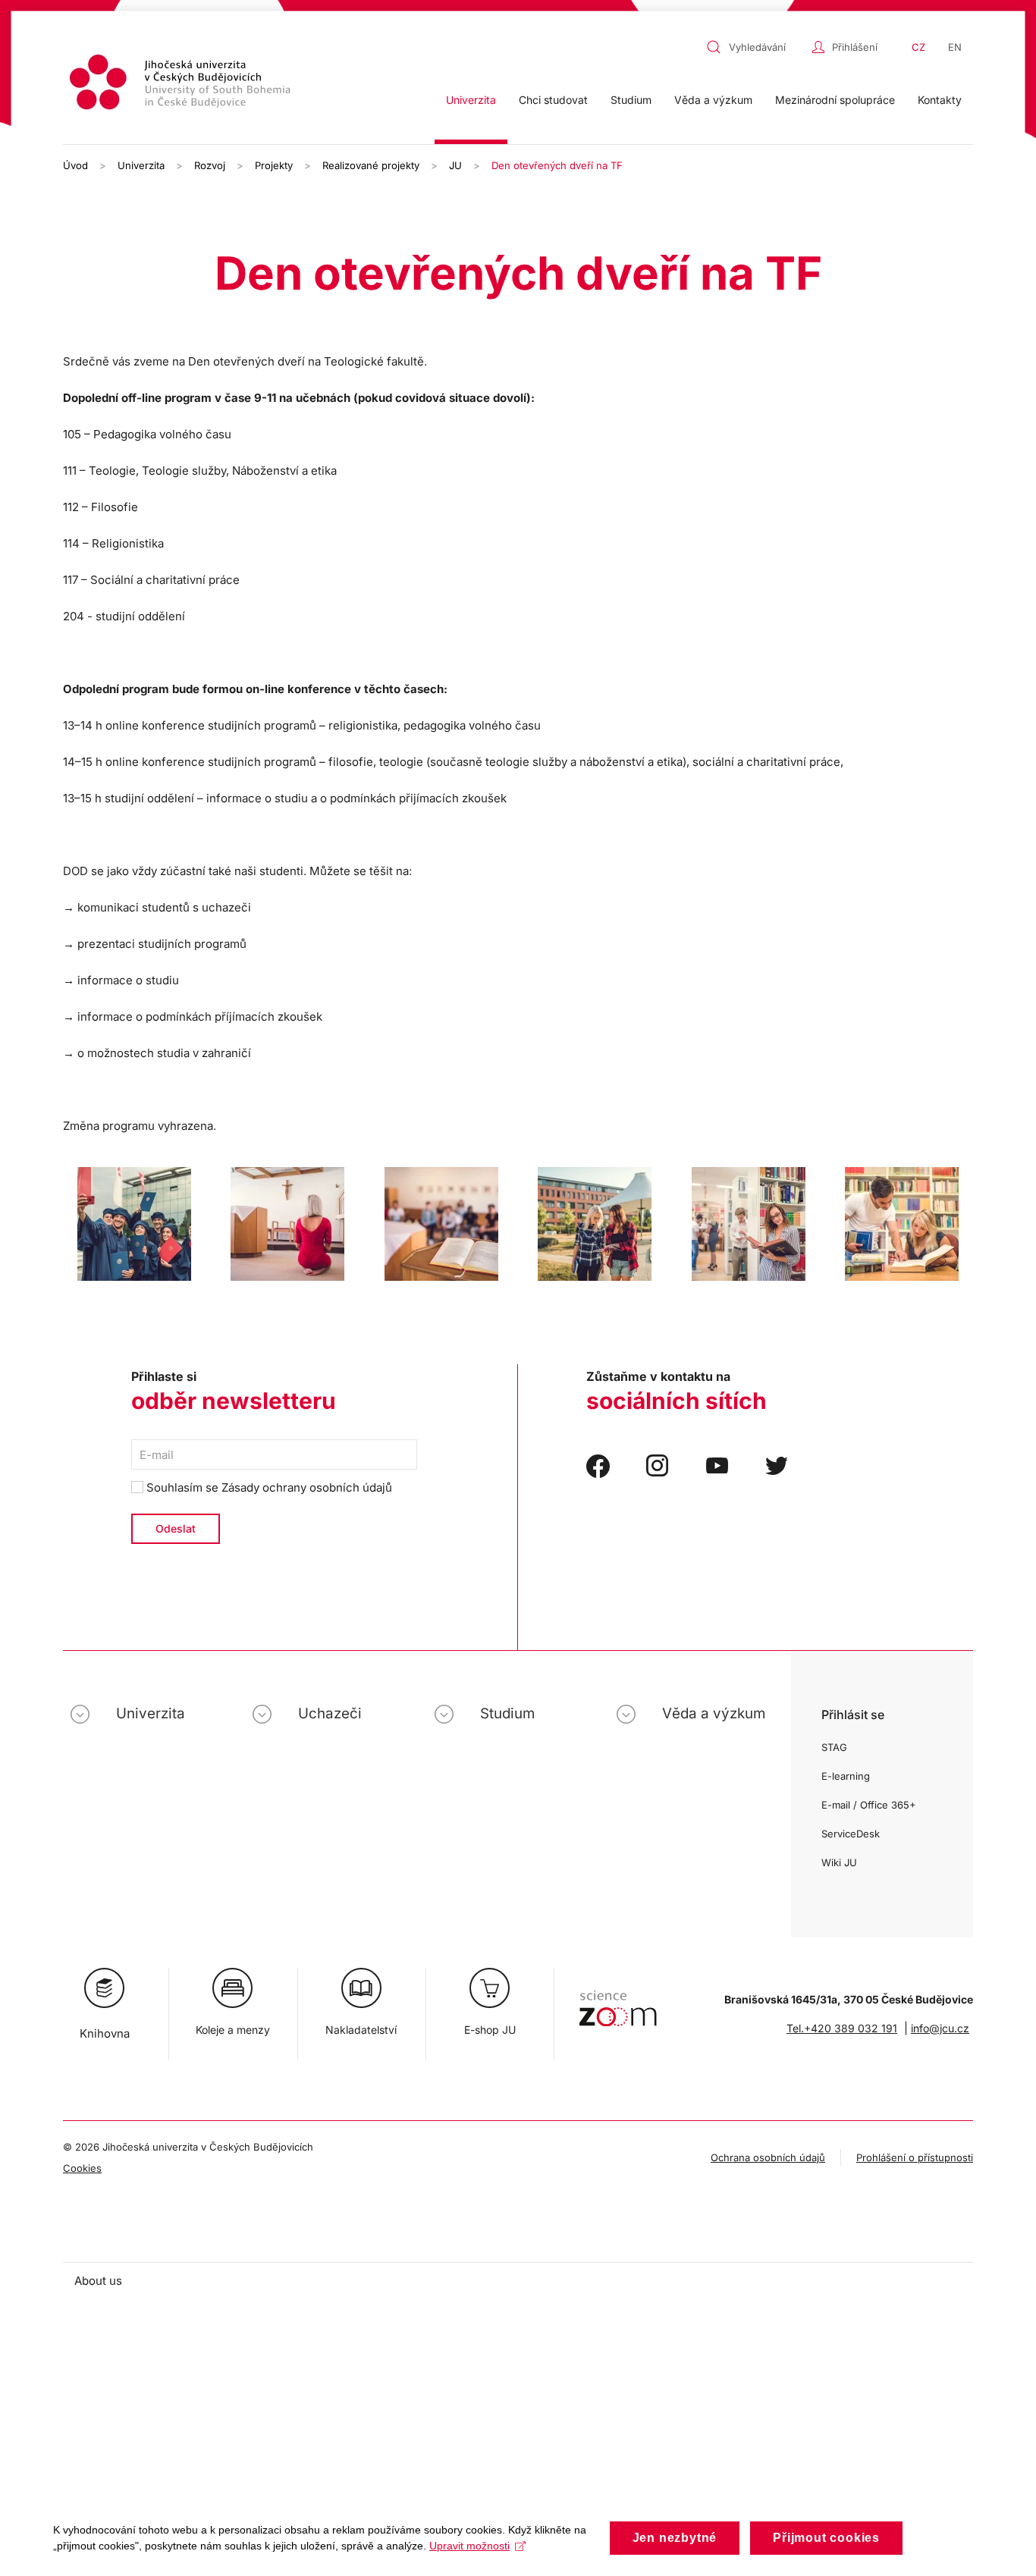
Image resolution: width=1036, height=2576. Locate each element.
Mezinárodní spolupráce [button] (835, 100)
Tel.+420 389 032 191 (842, 2028)
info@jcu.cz (940, 2028)
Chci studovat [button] (553, 100)
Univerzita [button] (471, 100)
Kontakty (940, 100)
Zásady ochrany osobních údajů (307, 1487)
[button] (134, 1224)
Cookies (82, 2168)
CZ (918, 47)
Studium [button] (631, 100)
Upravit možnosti (469, 2546)
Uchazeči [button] (330, 1713)
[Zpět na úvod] (182, 85)
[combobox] (755, 47)
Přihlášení (855, 47)
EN (955, 47)
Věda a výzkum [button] (713, 100)
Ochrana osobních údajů (768, 2157)
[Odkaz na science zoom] (618, 2001)
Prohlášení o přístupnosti (915, 2157)
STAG (834, 1747)
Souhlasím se (268, 1487)
